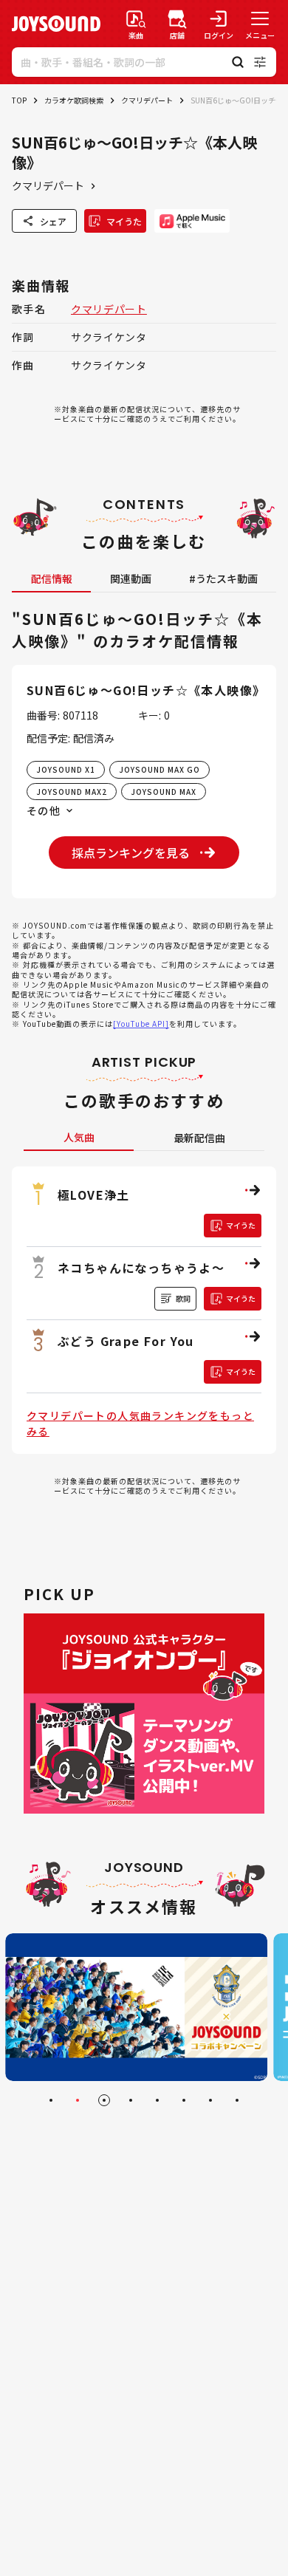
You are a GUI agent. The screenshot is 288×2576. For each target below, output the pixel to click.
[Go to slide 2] (78, 2100)
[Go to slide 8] (237, 2100)
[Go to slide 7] (210, 2100)
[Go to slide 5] (157, 2100)
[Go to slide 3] (104, 2100)
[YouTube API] (141, 1024)
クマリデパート (147, 100)
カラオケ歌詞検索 (74, 100)
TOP (19, 100)
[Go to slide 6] (184, 2100)
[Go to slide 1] (51, 2100)
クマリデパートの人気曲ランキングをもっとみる (140, 1423)
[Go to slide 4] (131, 2100)
